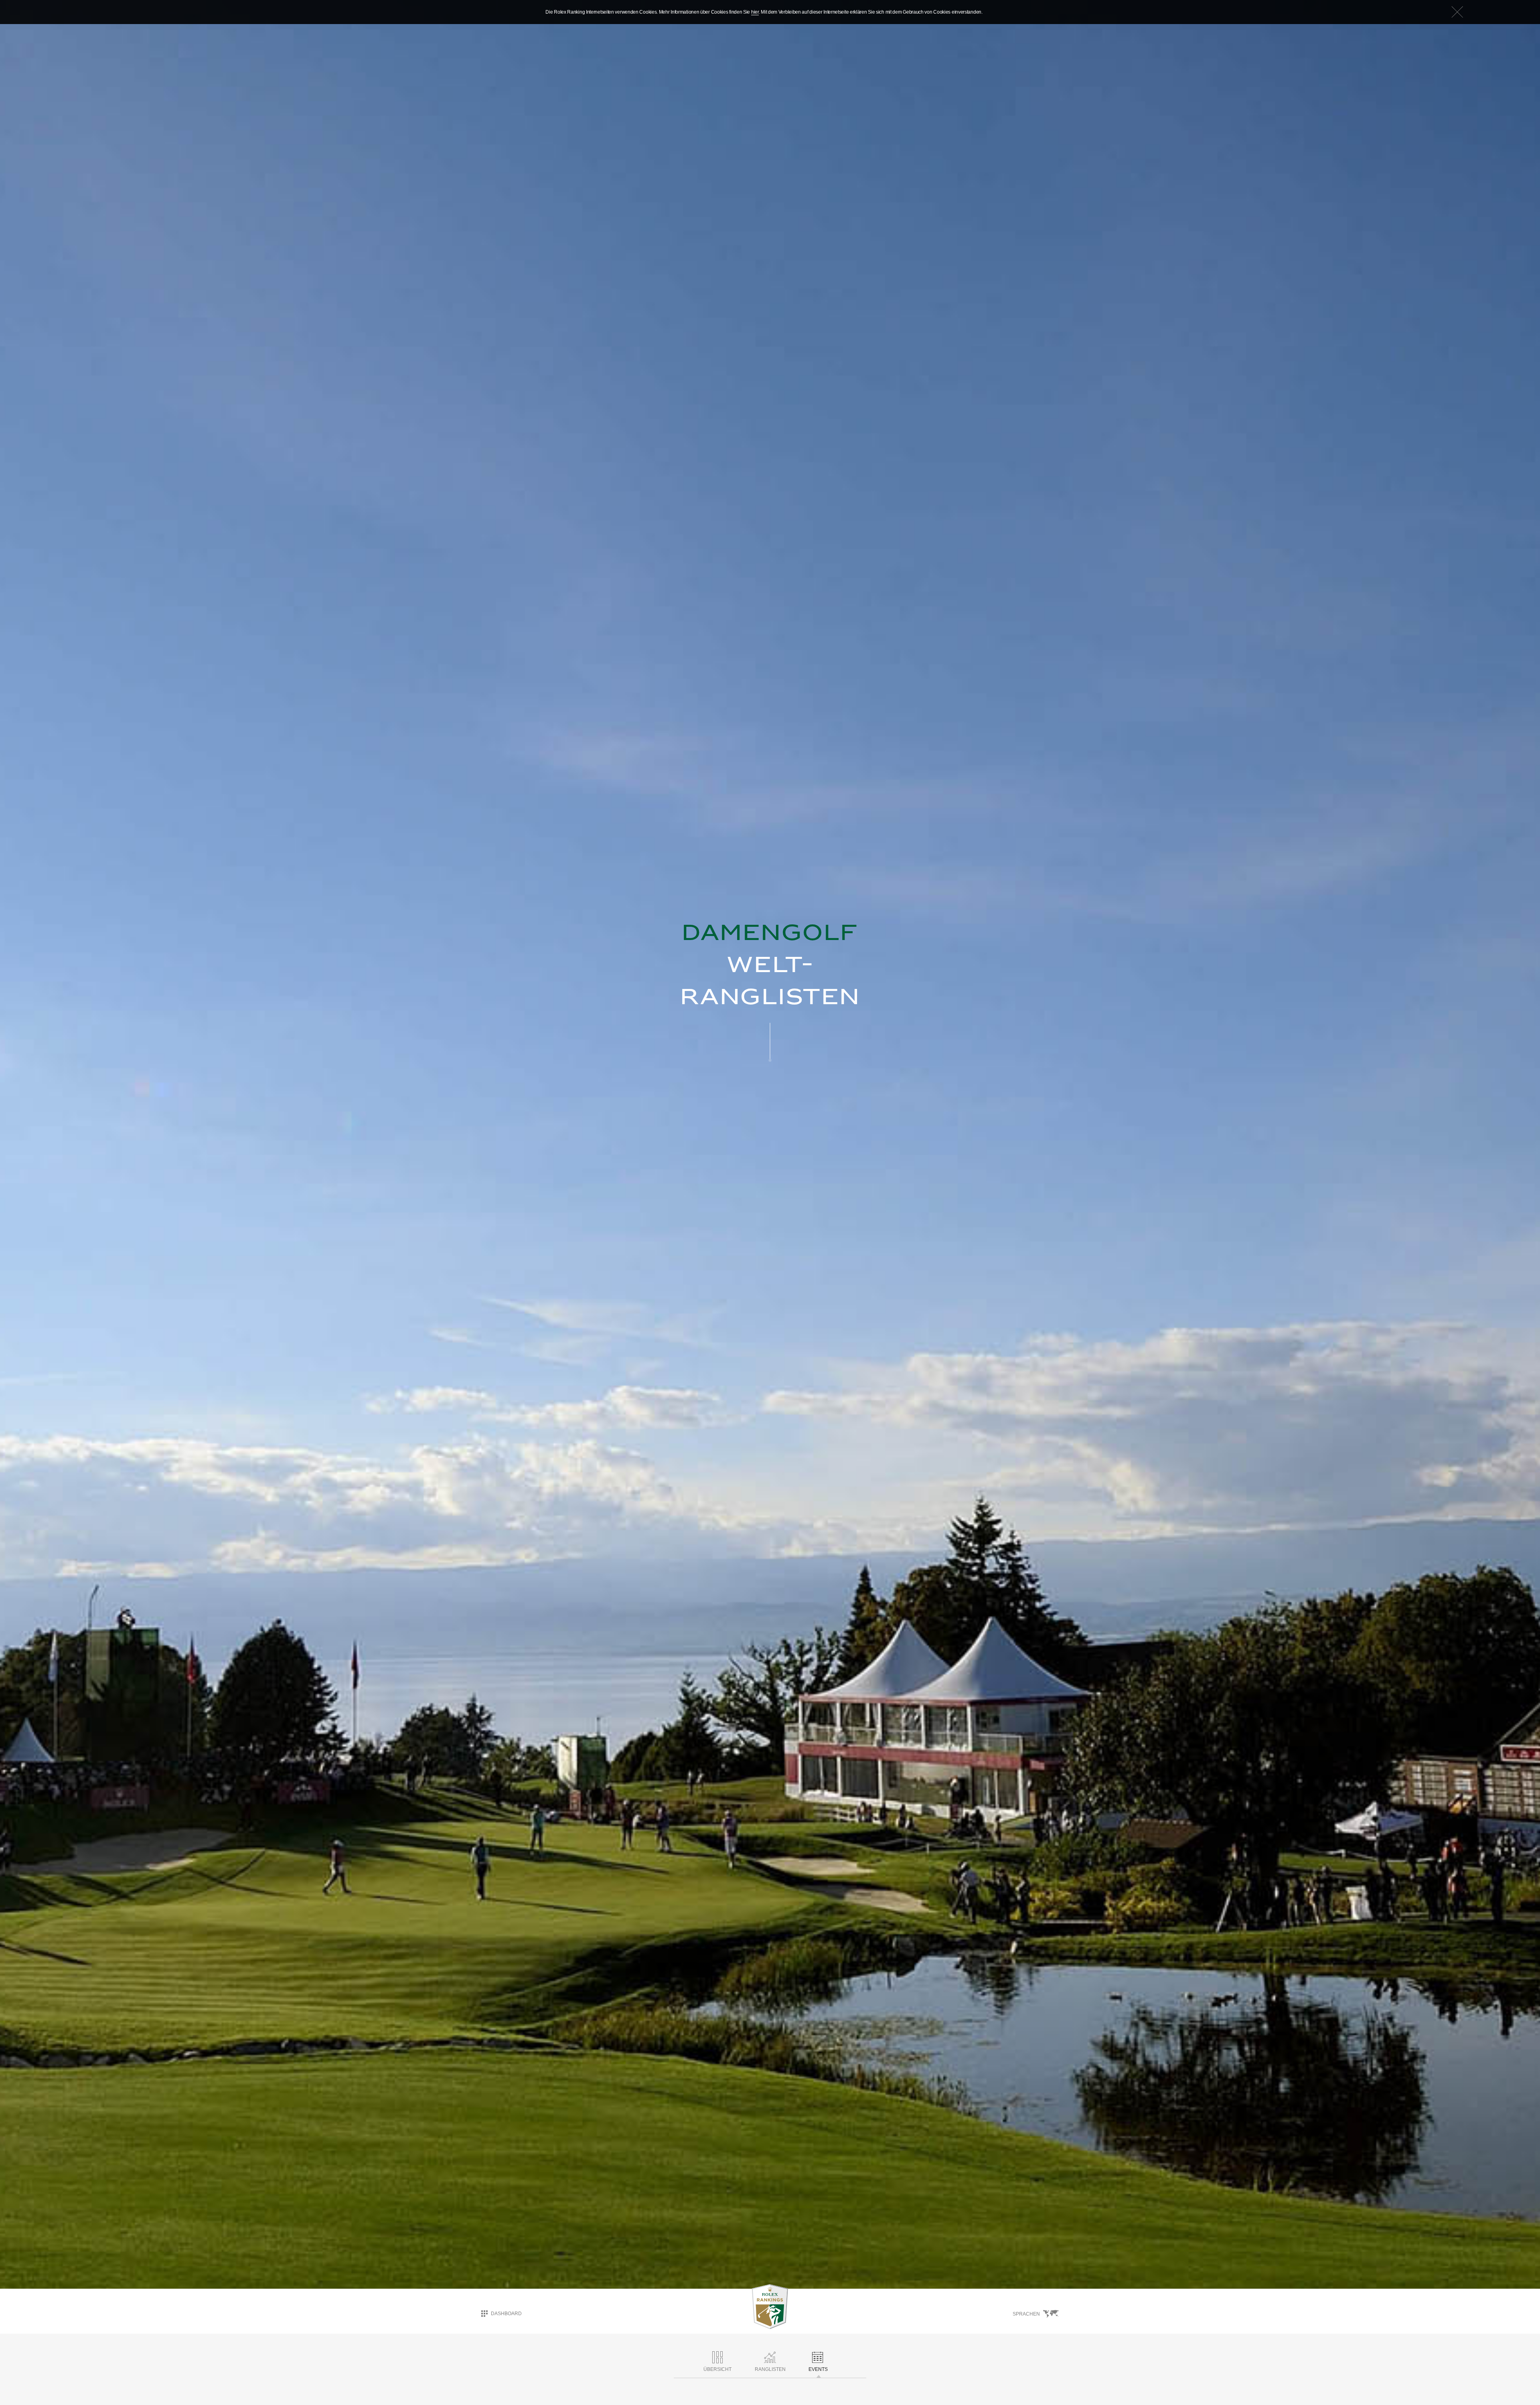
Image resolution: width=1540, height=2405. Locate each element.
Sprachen (1026, 2314)
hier (755, 12)
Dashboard (506, 2314)
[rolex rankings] (770, 2307)
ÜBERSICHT (717, 2369)
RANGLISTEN (770, 2369)
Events (818, 2369)
